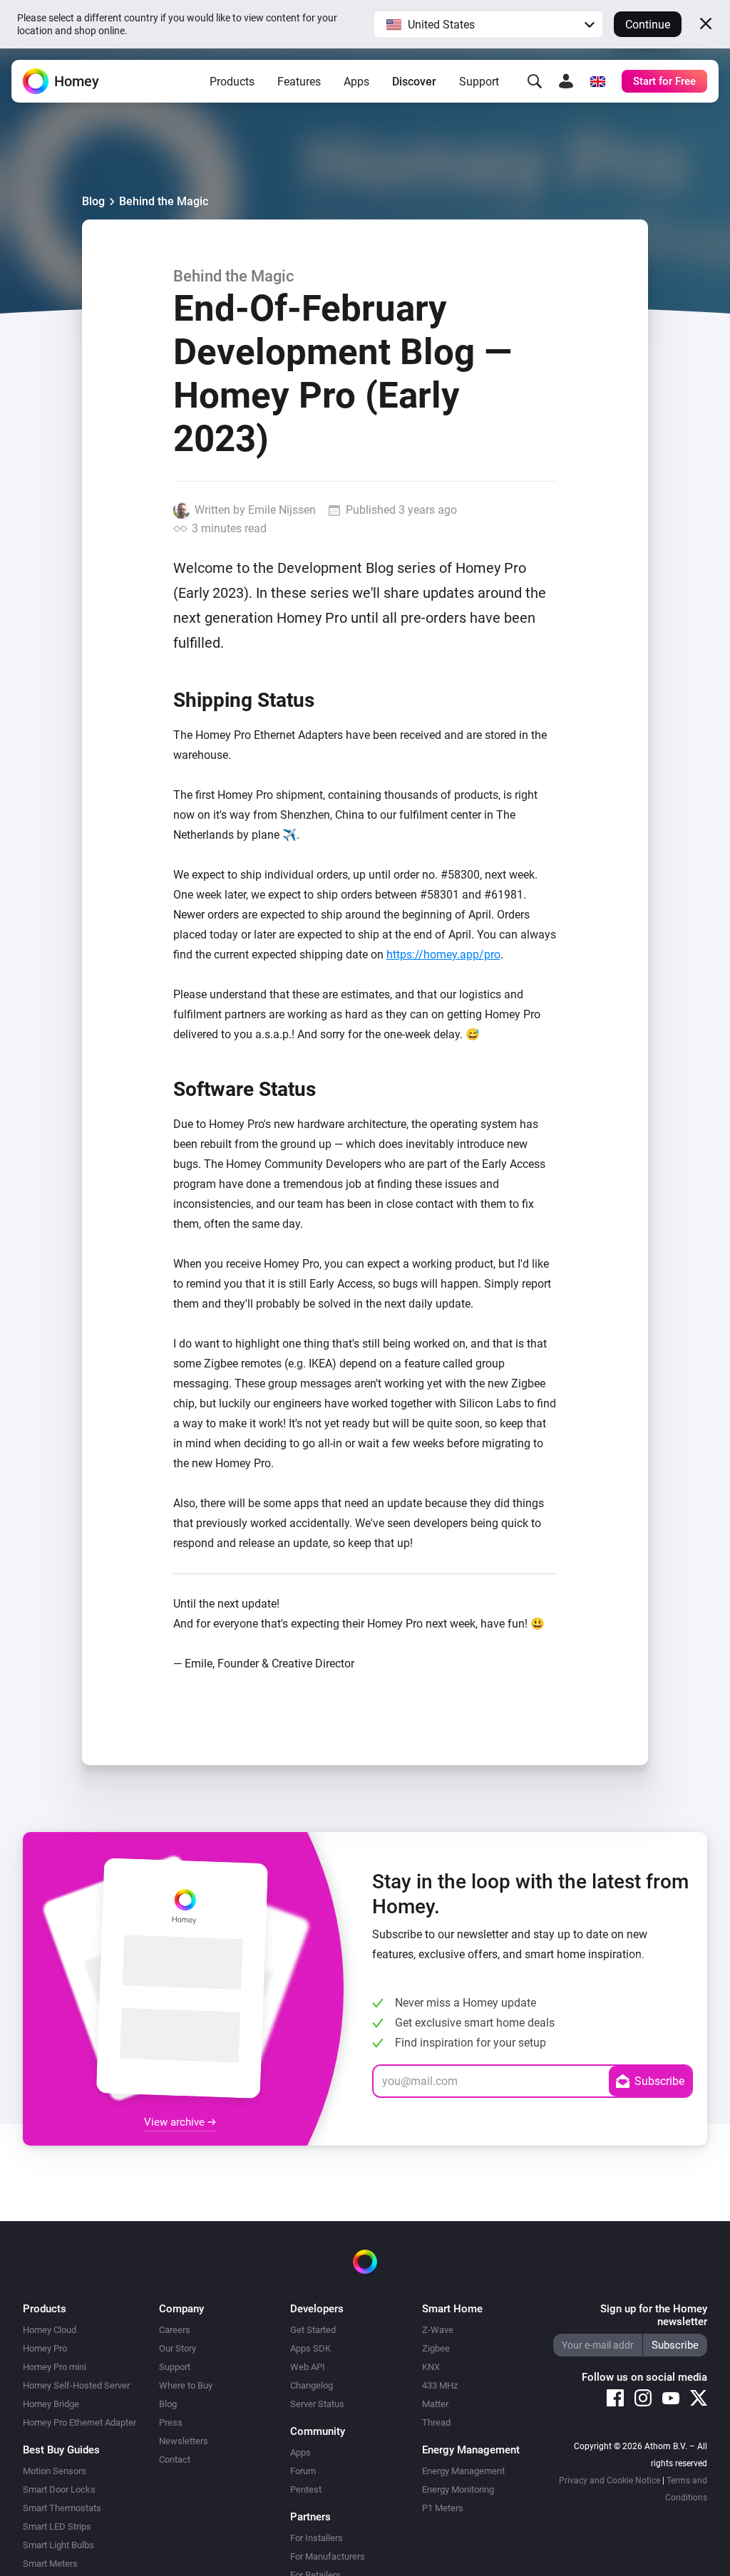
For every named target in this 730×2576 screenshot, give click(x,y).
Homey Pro (45, 2348)
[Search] (535, 81)
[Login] (566, 81)
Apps (356, 82)
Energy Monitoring (458, 2489)
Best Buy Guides (61, 2450)
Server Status (317, 2404)
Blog (93, 201)
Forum (303, 2471)
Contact (175, 2459)
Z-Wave (438, 2330)
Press (171, 2422)
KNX (431, 2367)
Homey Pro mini (55, 2367)
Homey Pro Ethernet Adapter (79, 2422)
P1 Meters (443, 2508)
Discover (414, 82)
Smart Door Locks (59, 2489)
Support (479, 82)
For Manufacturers (328, 2556)
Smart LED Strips (57, 2526)
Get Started (313, 2330)
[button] (488, 24)
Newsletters (184, 2441)
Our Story (178, 2348)
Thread (436, 2422)
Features (299, 82)
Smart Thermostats (62, 2508)
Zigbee (436, 2348)
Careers (175, 2330)
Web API (308, 2367)
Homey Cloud (50, 2330)
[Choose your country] (597, 81)
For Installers (317, 2538)
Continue (648, 25)
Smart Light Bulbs (58, 2545)
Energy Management (463, 2471)
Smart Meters (50, 2564)
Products (232, 82)
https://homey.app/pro (443, 955)
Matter (435, 2404)
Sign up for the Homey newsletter (654, 2315)
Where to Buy (186, 2385)
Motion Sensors (55, 2471)
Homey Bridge (51, 2404)
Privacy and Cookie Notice (610, 2481)
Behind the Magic (164, 201)
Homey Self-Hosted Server (76, 2385)
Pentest (306, 2489)
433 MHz (440, 2385)
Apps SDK (310, 2348)
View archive (176, 2122)
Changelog (312, 2385)
